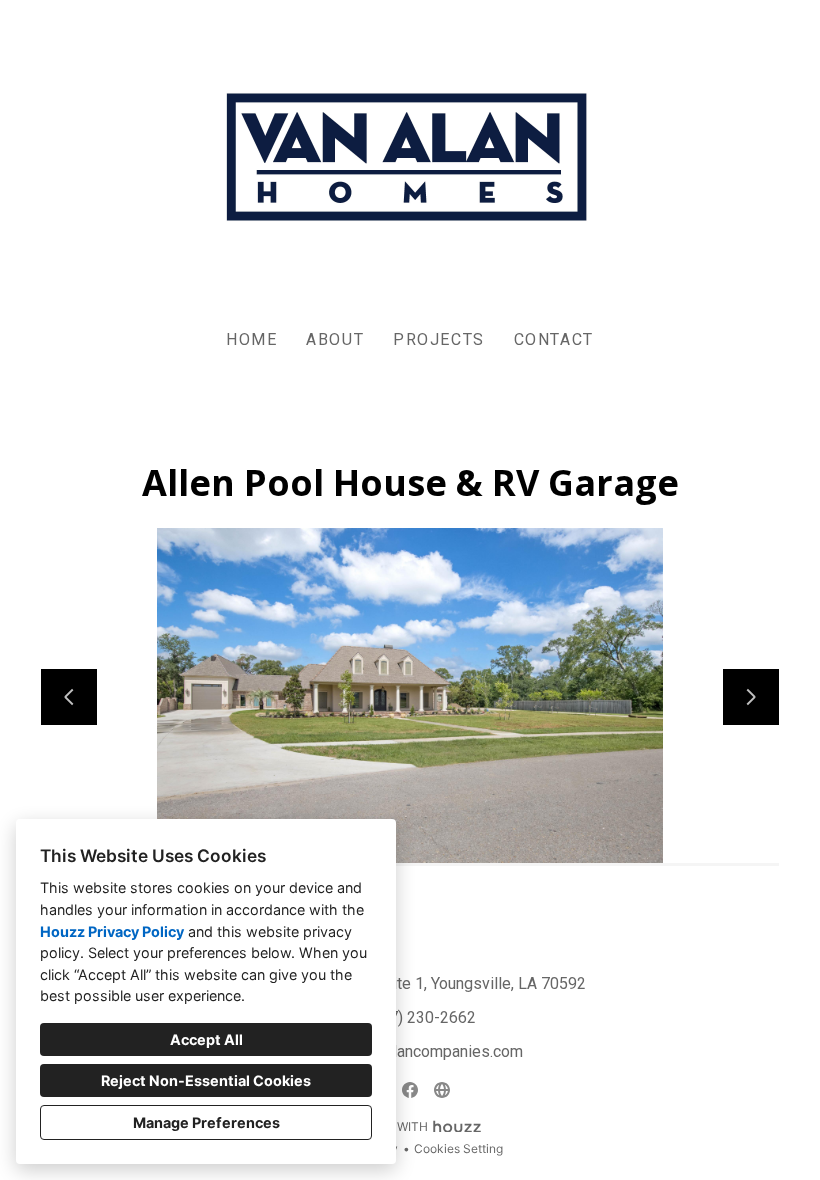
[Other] (442, 1090)
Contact (554, 339)
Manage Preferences (206, 1122)
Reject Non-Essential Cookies (206, 1080)
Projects (439, 339)
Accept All (206, 1039)
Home (251, 339)
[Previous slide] (69, 697)
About (335, 339)
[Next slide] (751, 697)
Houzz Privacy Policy (112, 931)
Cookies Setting (458, 1148)
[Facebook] (410, 1090)
